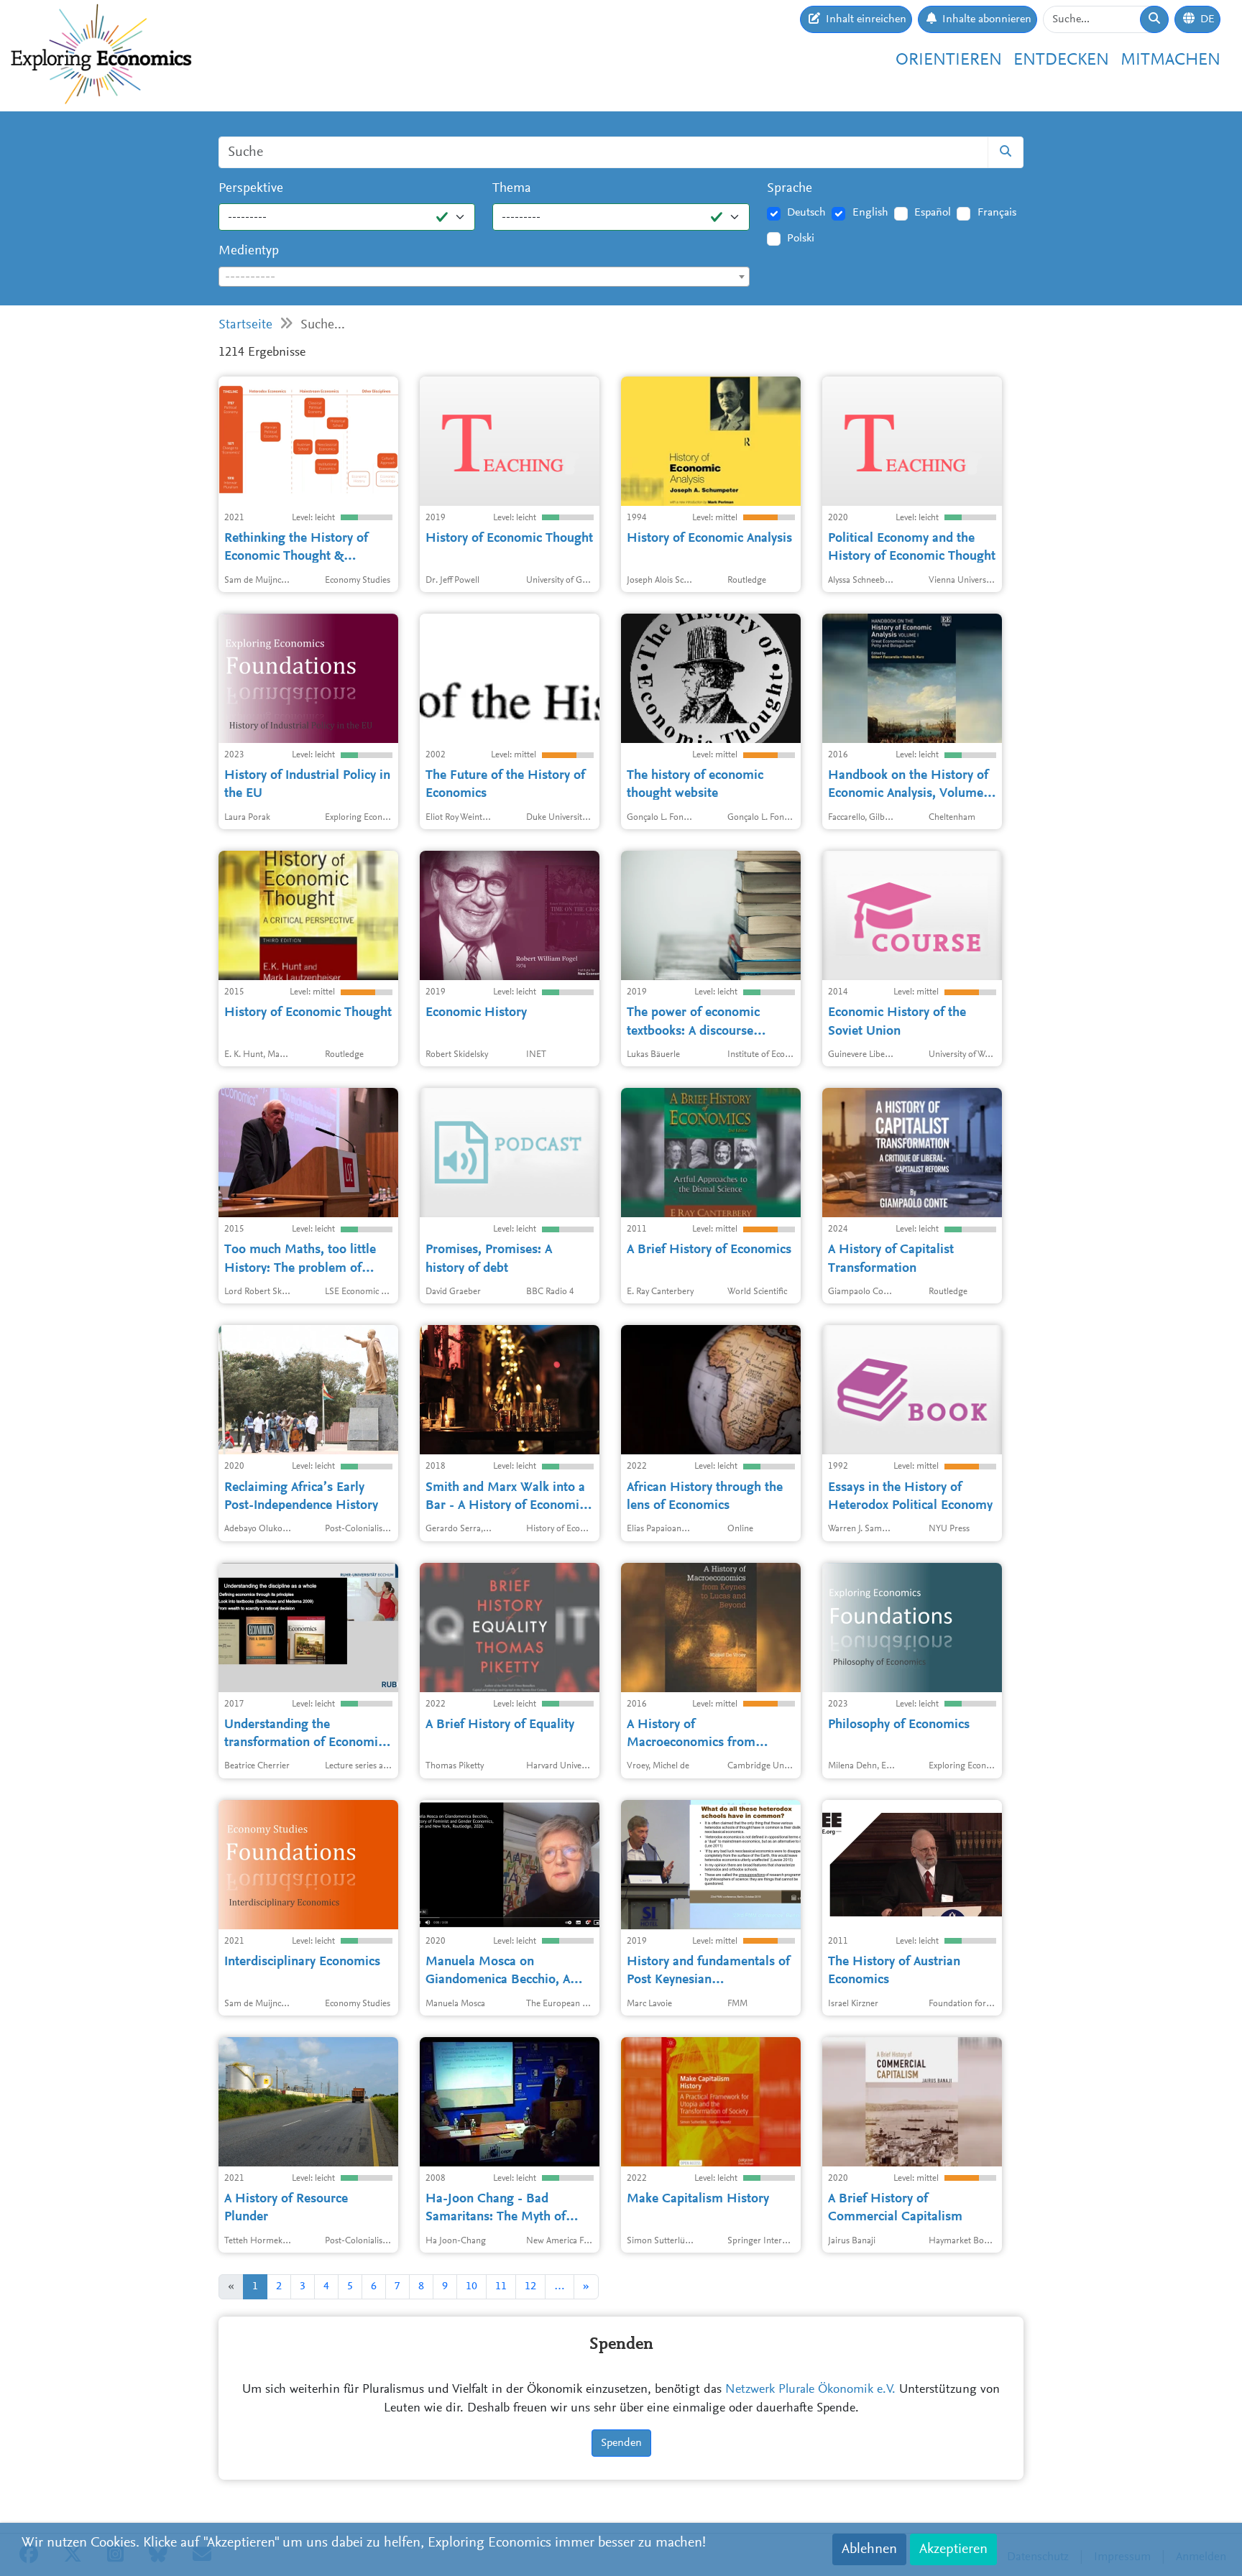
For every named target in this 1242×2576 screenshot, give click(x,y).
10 (471, 2286)
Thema (512, 189)
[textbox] (484, 277)
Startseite (245, 325)
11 (501, 2286)
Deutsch (806, 213)
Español (933, 213)
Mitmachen (1170, 60)
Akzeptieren (953, 2549)
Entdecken (1061, 60)
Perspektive (251, 189)
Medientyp (249, 251)
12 (530, 2286)
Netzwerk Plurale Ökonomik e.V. (810, 2390)
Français (997, 213)
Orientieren (949, 60)
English (870, 213)
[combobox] (484, 277)
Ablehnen (869, 2549)
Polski (801, 239)
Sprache (790, 189)
